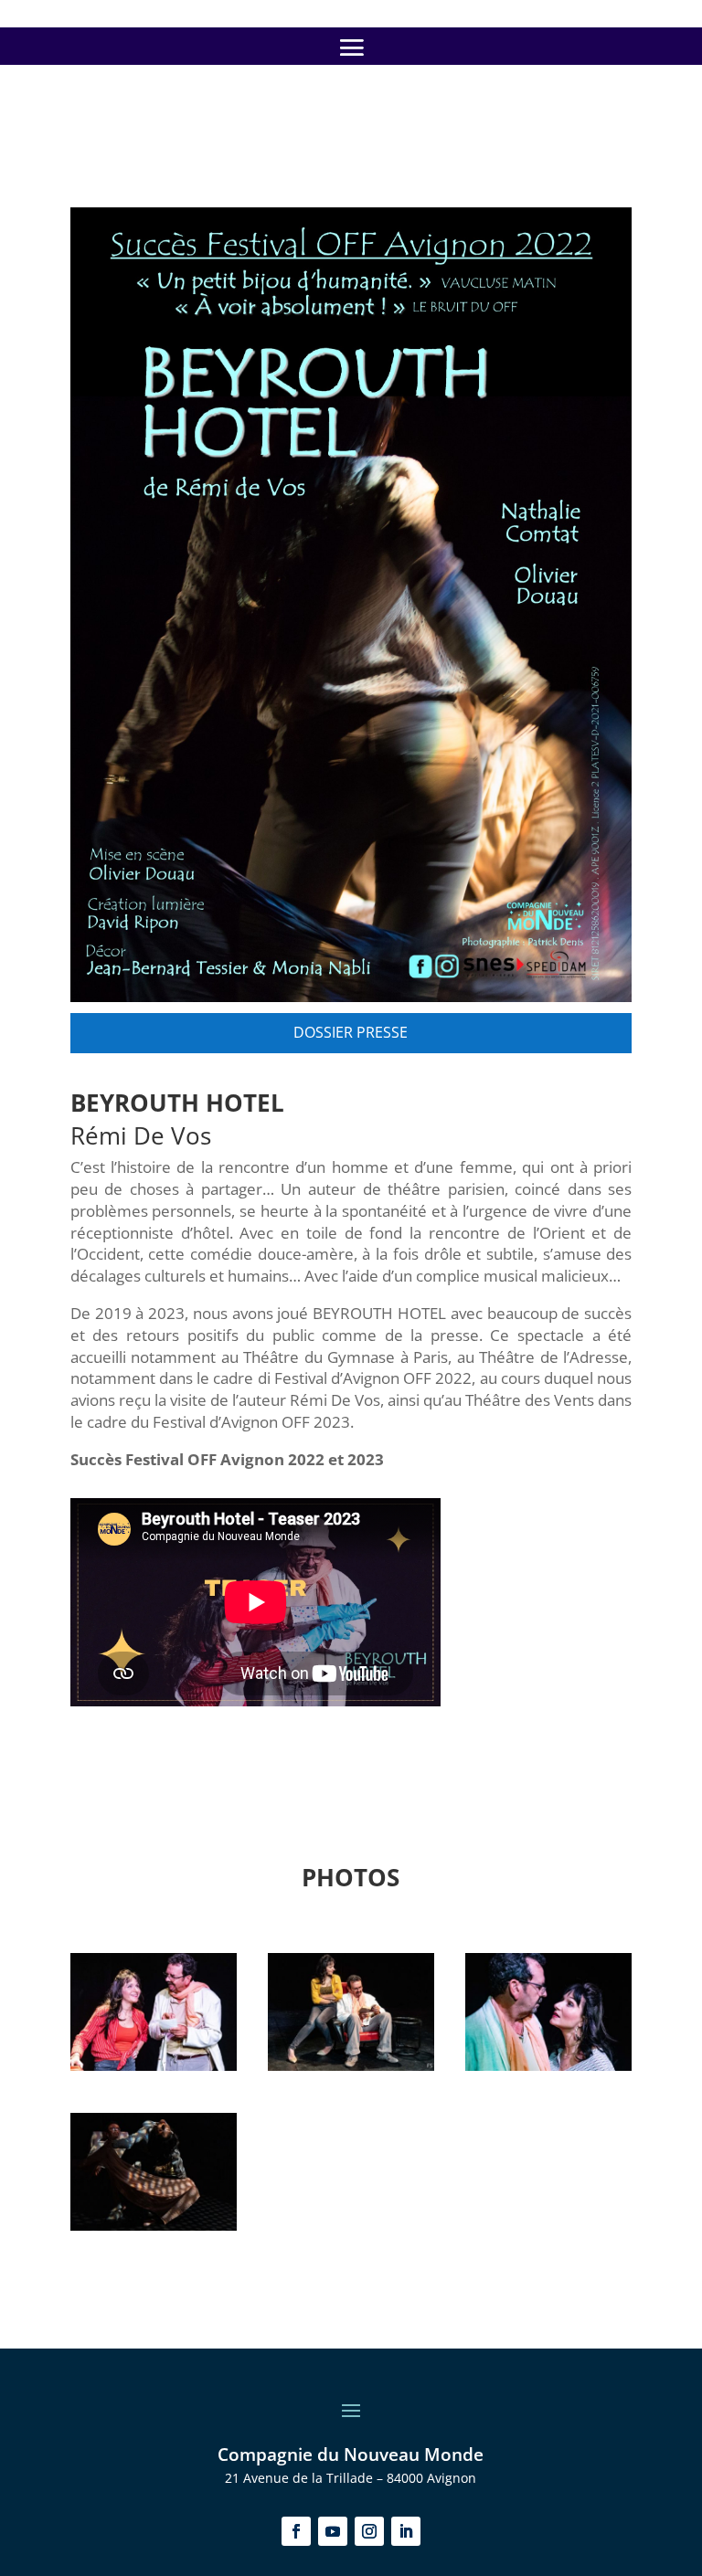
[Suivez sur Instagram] (369, 2531)
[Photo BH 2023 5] (548, 2066)
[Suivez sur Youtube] (333, 2531)
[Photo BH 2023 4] (154, 2226)
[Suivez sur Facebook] (296, 2531)
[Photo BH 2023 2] (351, 2066)
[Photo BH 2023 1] (154, 2066)
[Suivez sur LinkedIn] (406, 2531)
